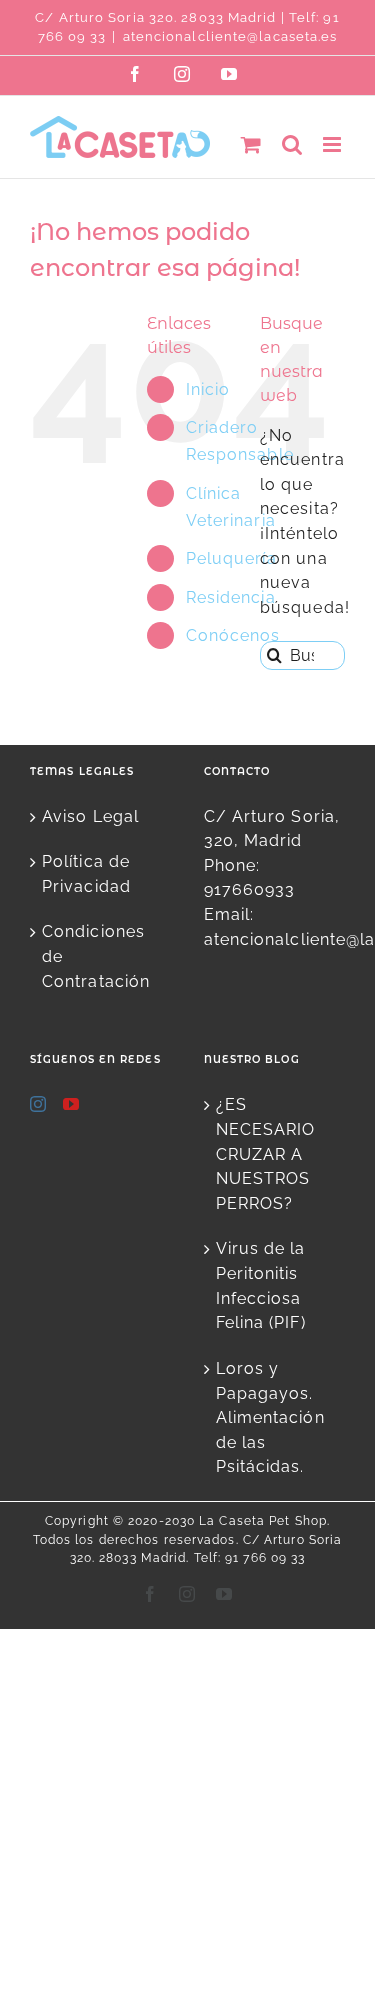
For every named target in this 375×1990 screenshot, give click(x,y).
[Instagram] (38, 1104)
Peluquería (231, 558)
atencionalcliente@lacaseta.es (230, 36)
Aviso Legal (90, 816)
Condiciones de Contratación (96, 956)
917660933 (250, 889)
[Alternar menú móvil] (334, 144)
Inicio (208, 389)
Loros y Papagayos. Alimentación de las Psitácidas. (270, 1418)
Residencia (231, 597)
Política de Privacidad (86, 874)
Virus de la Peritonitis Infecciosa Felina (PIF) (261, 1285)
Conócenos (233, 635)
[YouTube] (71, 1104)
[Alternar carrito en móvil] (251, 144)
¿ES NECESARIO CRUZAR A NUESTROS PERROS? (266, 1154)
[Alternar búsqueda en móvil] (292, 144)
